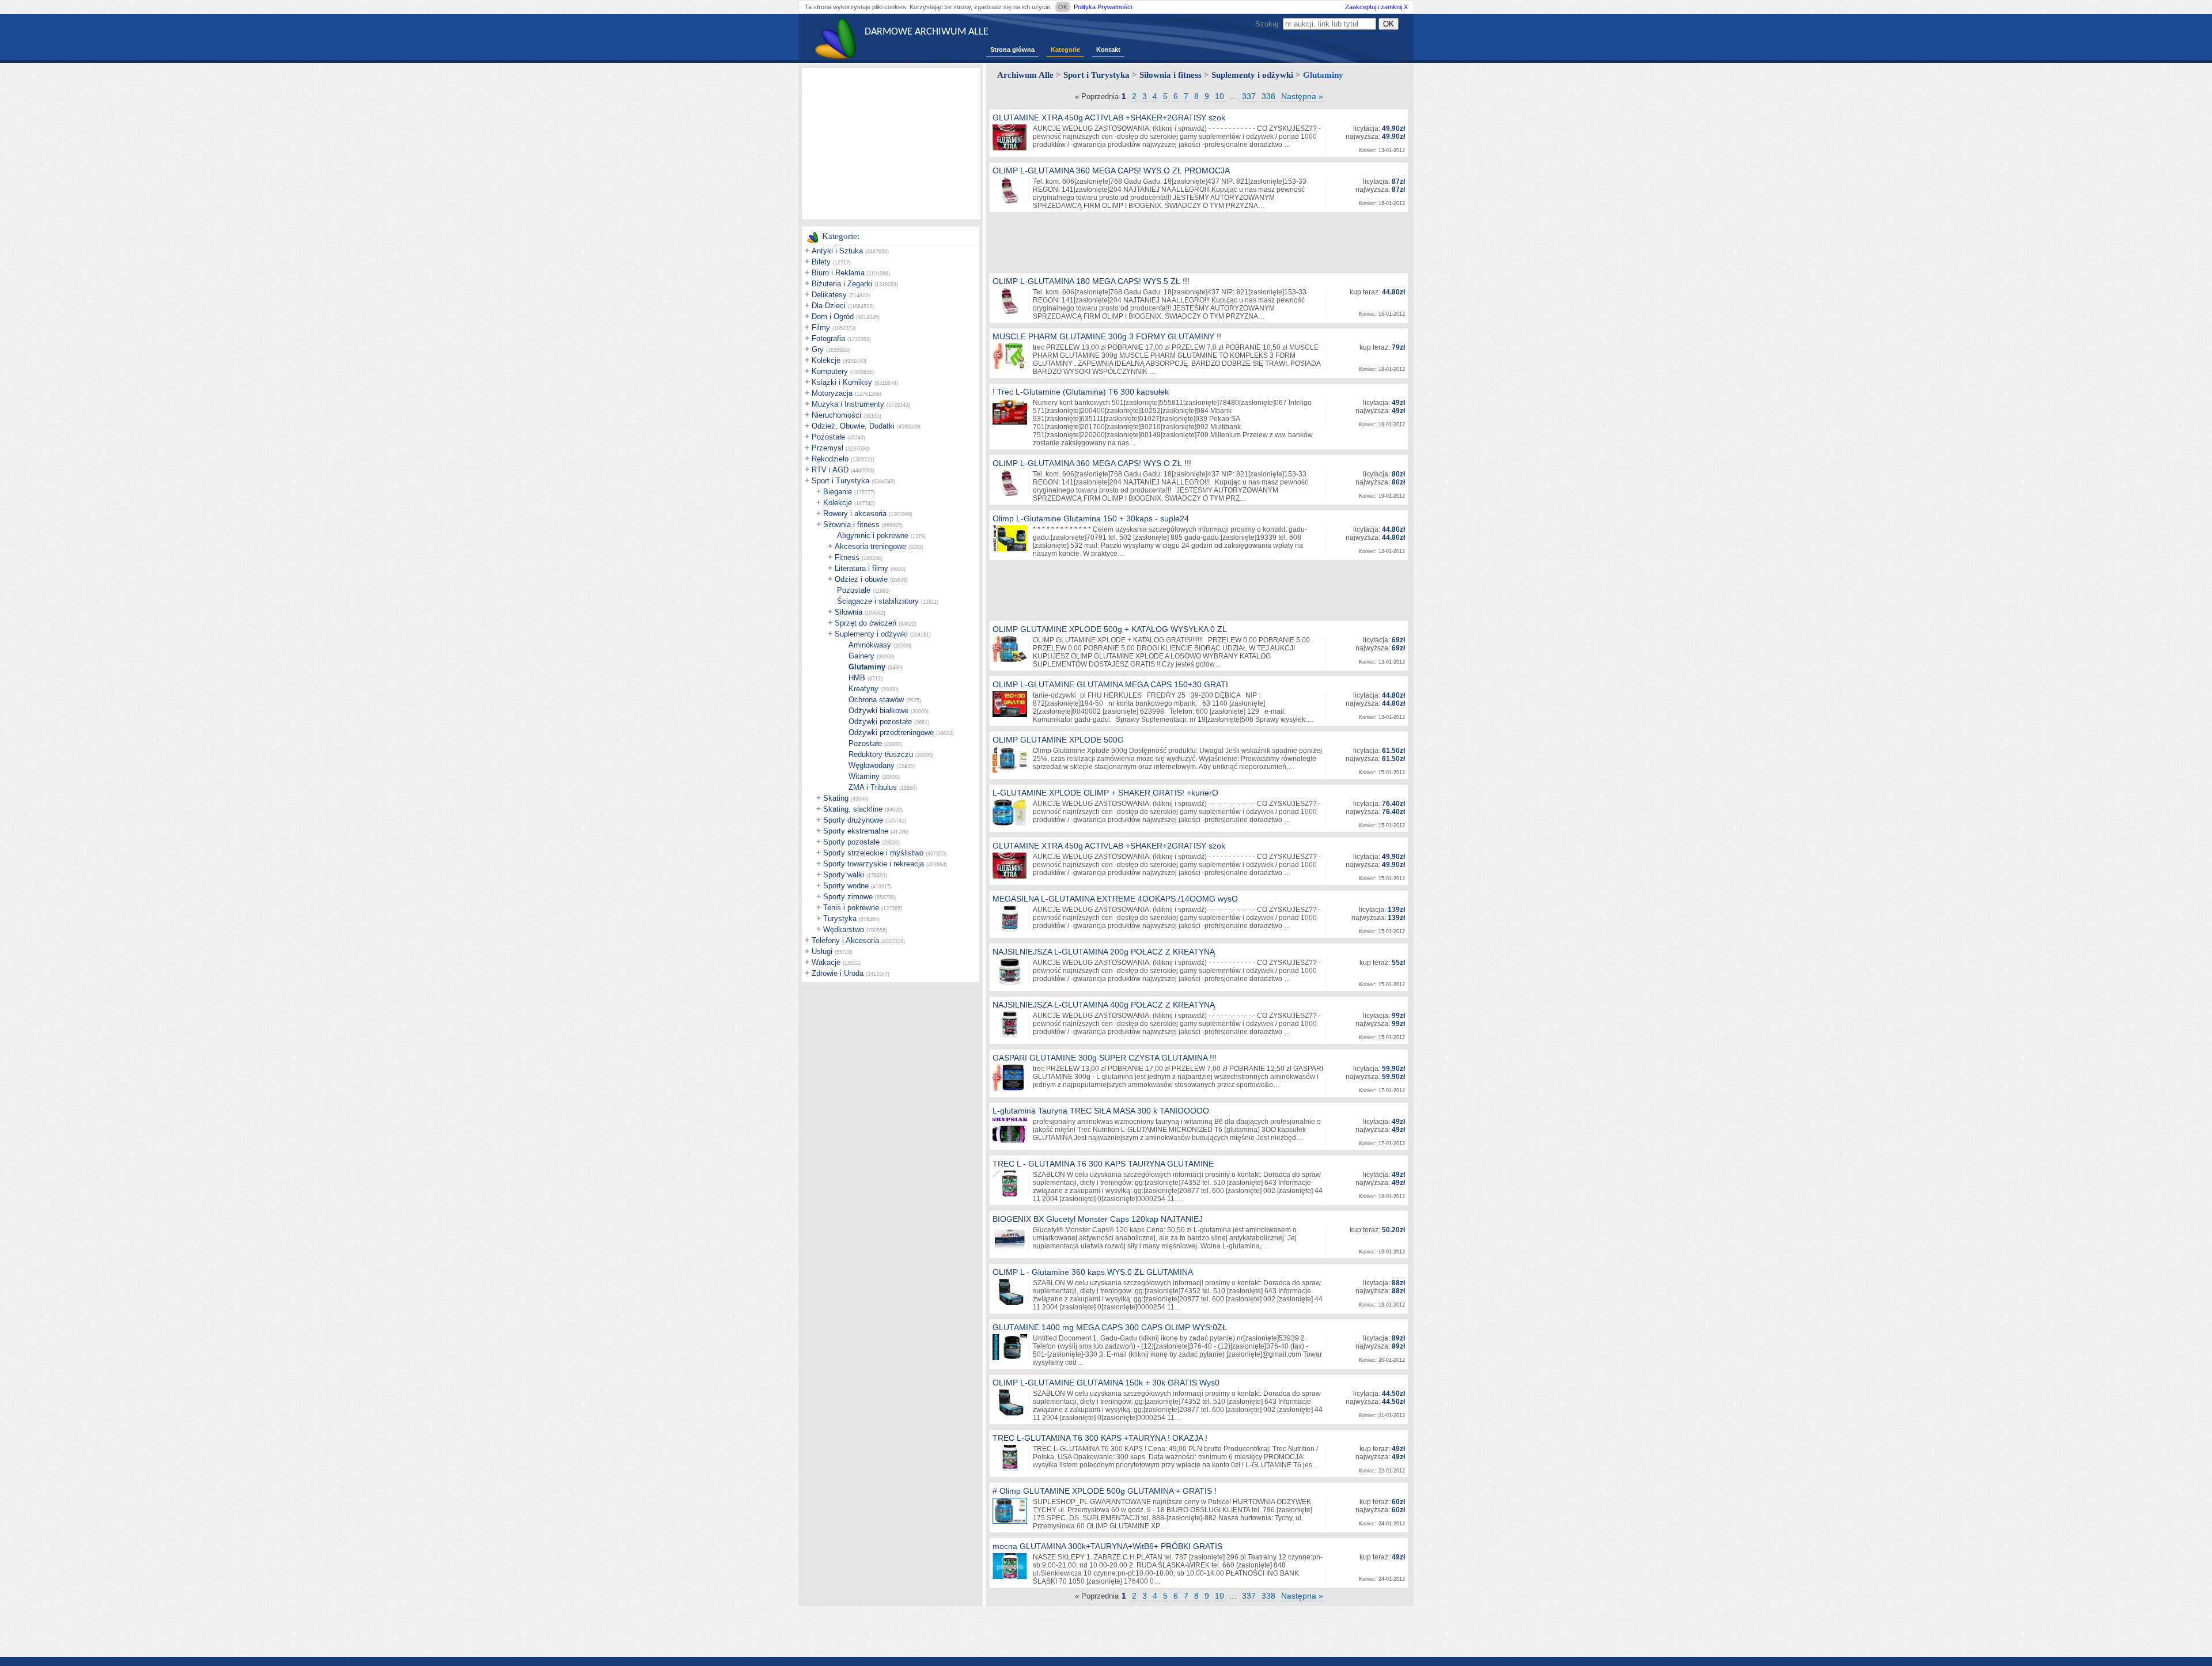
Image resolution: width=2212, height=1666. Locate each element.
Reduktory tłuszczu (881, 754)
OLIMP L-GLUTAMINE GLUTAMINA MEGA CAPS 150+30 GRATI (1110, 684)
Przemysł (827, 448)
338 (1268, 96)
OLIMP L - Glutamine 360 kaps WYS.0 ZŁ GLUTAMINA (1093, 1272)
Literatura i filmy (861, 568)
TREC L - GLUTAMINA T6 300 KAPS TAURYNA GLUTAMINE (1103, 1164)
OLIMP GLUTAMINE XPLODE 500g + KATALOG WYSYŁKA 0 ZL (1110, 629)
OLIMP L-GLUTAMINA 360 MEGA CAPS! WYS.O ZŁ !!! (1092, 463)
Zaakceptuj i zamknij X (1376, 7)
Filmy (821, 327)
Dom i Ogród (833, 317)
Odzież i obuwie (861, 579)
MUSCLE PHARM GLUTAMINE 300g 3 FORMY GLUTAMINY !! (1107, 336)
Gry (818, 349)
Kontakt (1108, 50)
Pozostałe (828, 437)
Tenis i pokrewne (851, 908)
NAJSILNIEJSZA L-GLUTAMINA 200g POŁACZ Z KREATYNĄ (1104, 952)
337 (1249, 96)
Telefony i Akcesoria (845, 940)
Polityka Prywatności (1103, 7)
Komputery (830, 371)
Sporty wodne (846, 886)
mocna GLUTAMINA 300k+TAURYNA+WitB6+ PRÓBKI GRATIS (1107, 1546)
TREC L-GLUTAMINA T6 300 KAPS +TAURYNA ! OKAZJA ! (1100, 1438)
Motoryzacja (832, 393)
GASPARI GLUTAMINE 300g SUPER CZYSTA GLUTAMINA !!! (1105, 1058)
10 (1219, 96)
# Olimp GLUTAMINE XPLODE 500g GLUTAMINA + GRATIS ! (1105, 1491)
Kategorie (1065, 50)
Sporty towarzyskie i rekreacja (874, 864)
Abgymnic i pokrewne (873, 535)
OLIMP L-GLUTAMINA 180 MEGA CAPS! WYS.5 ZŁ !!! (1091, 281)
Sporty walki (844, 875)
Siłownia (849, 612)
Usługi (822, 951)
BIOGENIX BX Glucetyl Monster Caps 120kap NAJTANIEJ (1098, 1219)
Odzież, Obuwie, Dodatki (853, 426)
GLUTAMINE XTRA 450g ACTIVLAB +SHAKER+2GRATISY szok (1109, 118)
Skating (836, 798)
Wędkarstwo (844, 929)
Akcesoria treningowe (870, 546)
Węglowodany (872, 765)
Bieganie (838, 492)
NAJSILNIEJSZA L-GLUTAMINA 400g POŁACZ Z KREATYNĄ (1104, 1005)
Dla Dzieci (829, 306)
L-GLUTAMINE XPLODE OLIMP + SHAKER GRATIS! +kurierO (1105, 793)
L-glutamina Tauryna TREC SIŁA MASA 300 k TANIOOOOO (1101, 1111)
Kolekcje (826, 360)
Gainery (861, 656)
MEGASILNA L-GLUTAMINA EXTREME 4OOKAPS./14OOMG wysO (1115, 899)
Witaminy (864, 776)
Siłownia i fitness (851, 525)
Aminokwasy (870, 645)
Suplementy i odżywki (871, 634)
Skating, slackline (853, 809)
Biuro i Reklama (838, 273)
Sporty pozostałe (851, 842)
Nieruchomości (836, 415)
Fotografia (828, 338)
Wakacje (826, 962)
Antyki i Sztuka (837, 251)
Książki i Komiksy (842, 382)
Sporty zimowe (848, 897)
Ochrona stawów (876, 700)
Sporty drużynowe (853, 820)
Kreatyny (863, 689)
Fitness (847, 557)
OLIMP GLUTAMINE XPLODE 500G (1058, 740)
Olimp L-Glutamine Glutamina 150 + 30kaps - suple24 (1091, 518)
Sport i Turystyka (840, 481)
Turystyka (840, 919)
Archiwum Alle (1025, 75)
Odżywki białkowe (878, 711)
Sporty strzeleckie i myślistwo (873, 853)
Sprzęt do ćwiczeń (866, 623)
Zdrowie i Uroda (838, 973)
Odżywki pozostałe (880, 722)
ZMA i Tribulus (873, 787)
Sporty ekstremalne (856, 831)
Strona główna (1012, 50)
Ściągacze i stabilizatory (878, 601)
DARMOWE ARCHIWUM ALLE (927, 32)
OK (1063, 7)
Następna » (1302, 96)
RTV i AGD (830, 470)
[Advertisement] (891, 143)
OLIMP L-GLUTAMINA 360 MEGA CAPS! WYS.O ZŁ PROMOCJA (1111, 171)
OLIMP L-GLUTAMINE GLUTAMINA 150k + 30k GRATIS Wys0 (1106, 1383)
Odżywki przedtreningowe (891, 732)
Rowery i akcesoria (855, 514)
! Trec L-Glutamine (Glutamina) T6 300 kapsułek (1081, 392)
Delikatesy (829, 295)
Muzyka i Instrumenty (848, 404)
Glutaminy (867, 667)
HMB (857, 678)
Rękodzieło (830, 459)
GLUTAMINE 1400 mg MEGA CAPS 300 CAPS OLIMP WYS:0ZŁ (1110, 1327)
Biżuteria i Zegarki (842, 284)
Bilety (821, 262)
